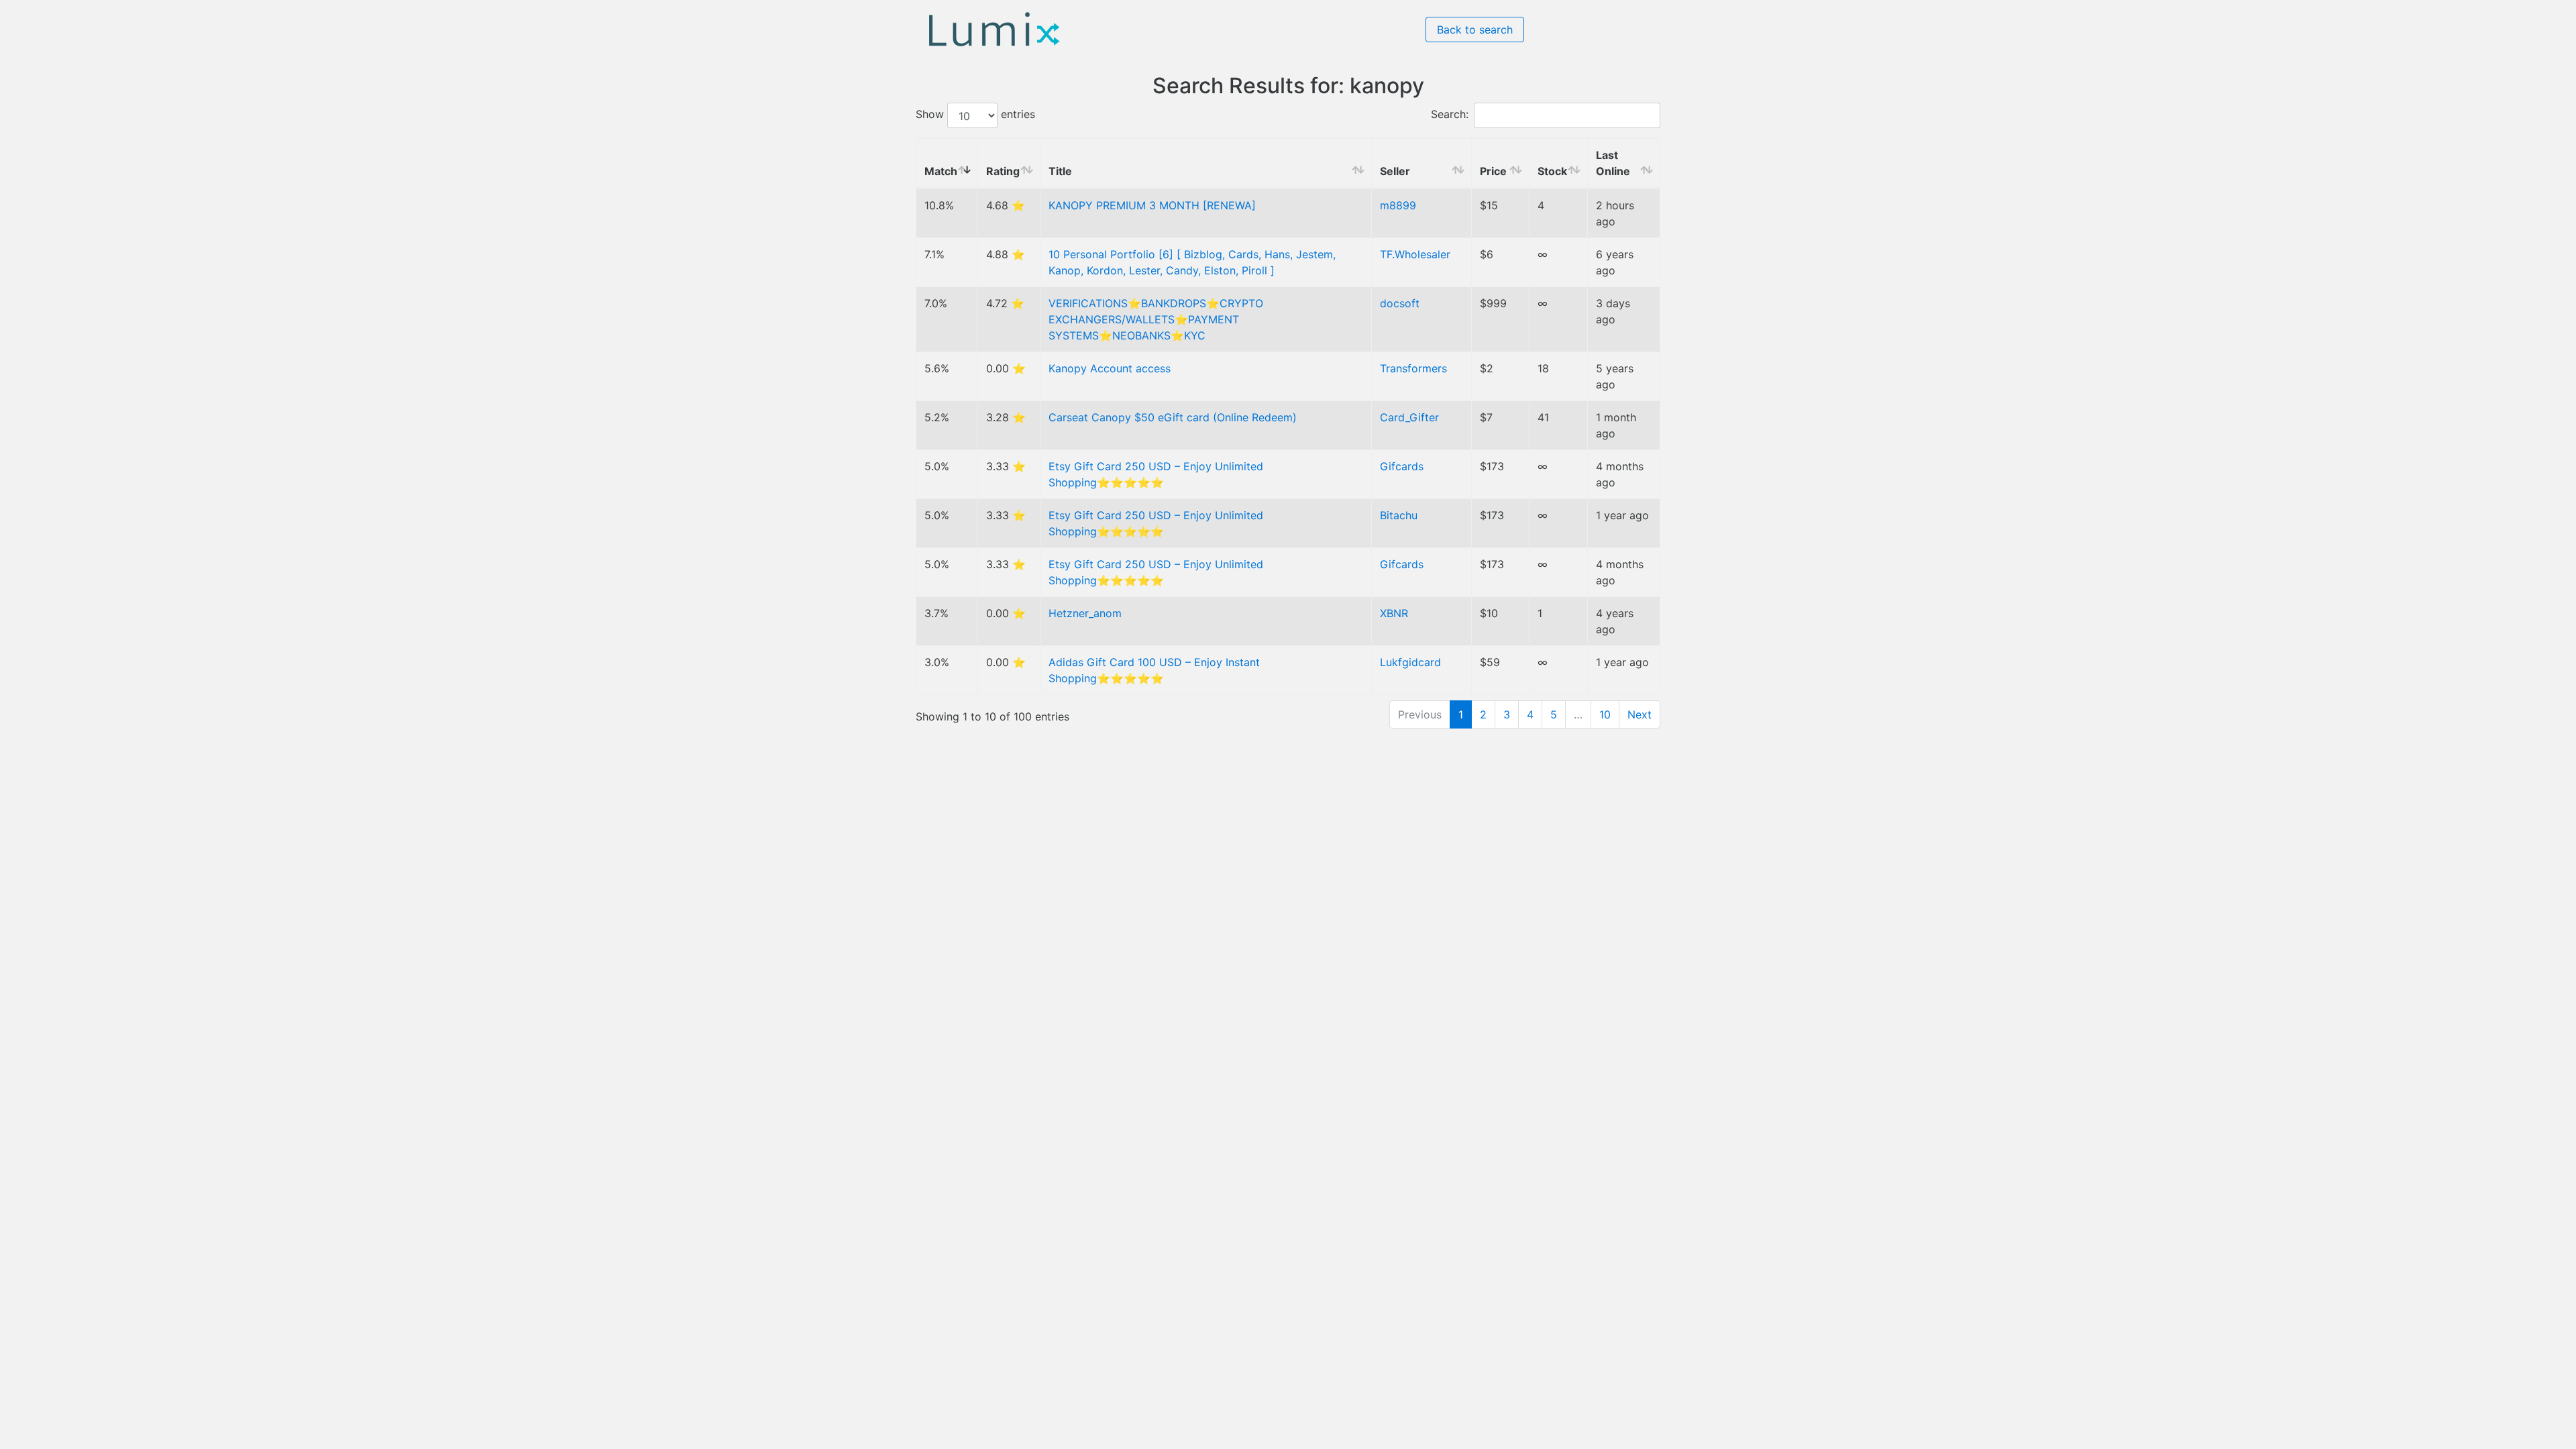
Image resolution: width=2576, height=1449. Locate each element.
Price (1493, 171)
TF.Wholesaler (1415, 254)
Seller (1395, 171)
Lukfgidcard (1410, 662)
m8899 (1398, 205)
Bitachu (1399, 515)
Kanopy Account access (1110, 368)
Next (1640, 714)
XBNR (1394, 613)
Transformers (1413, 368)
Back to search (1475, 30)
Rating (1003, 171)
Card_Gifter (1409, 417)
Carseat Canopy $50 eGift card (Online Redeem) (1173, 417)
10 (1605, 714)
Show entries (975, 115)
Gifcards (1402, 466)
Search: (1450, 115)
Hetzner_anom (1085, 613)
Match (941, 171)
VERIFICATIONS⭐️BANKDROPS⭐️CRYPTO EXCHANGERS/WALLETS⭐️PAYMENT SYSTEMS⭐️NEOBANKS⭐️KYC (1156, 319)
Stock (1552, 171)
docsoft (1400, 303)
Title (1060, 171)
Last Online (1613, 163)
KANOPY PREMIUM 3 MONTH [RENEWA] (1152, 205)
